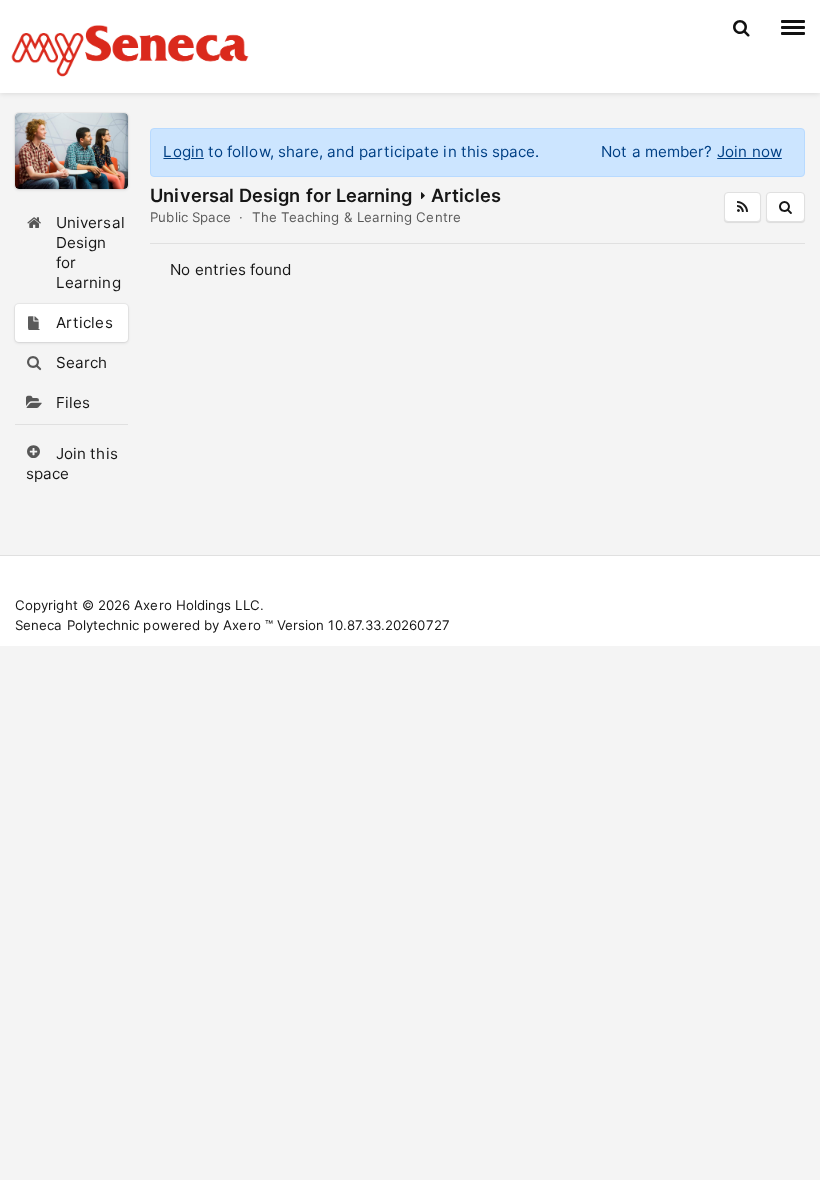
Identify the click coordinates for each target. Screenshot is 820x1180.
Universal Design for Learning (281, 195)
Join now (749, 151)
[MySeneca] (130, 48)
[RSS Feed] (742, 207)
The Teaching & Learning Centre (356, 217)
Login (183, 151)
